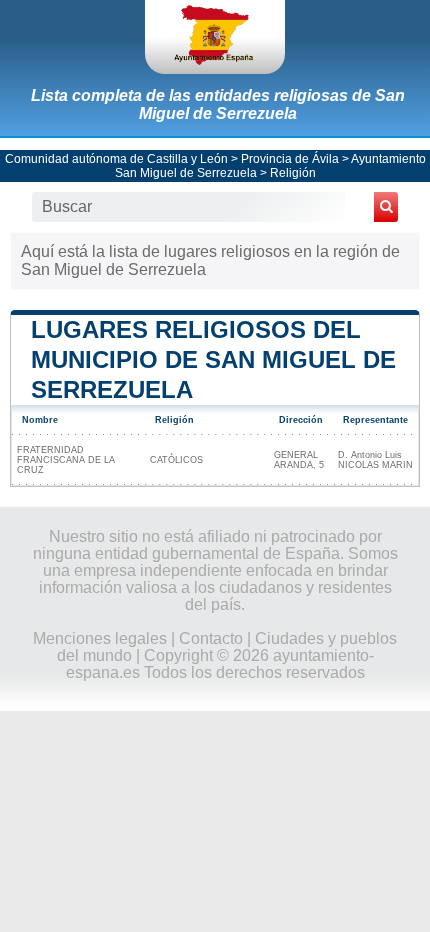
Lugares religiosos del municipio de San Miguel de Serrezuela (213, 359)
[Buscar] (386, 207)
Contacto (211, 638)
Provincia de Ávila (290, 159)
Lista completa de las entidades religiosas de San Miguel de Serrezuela (218, 104)
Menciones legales (100, 638)
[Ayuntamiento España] (215, 37)
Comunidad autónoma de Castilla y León (116, 159)
